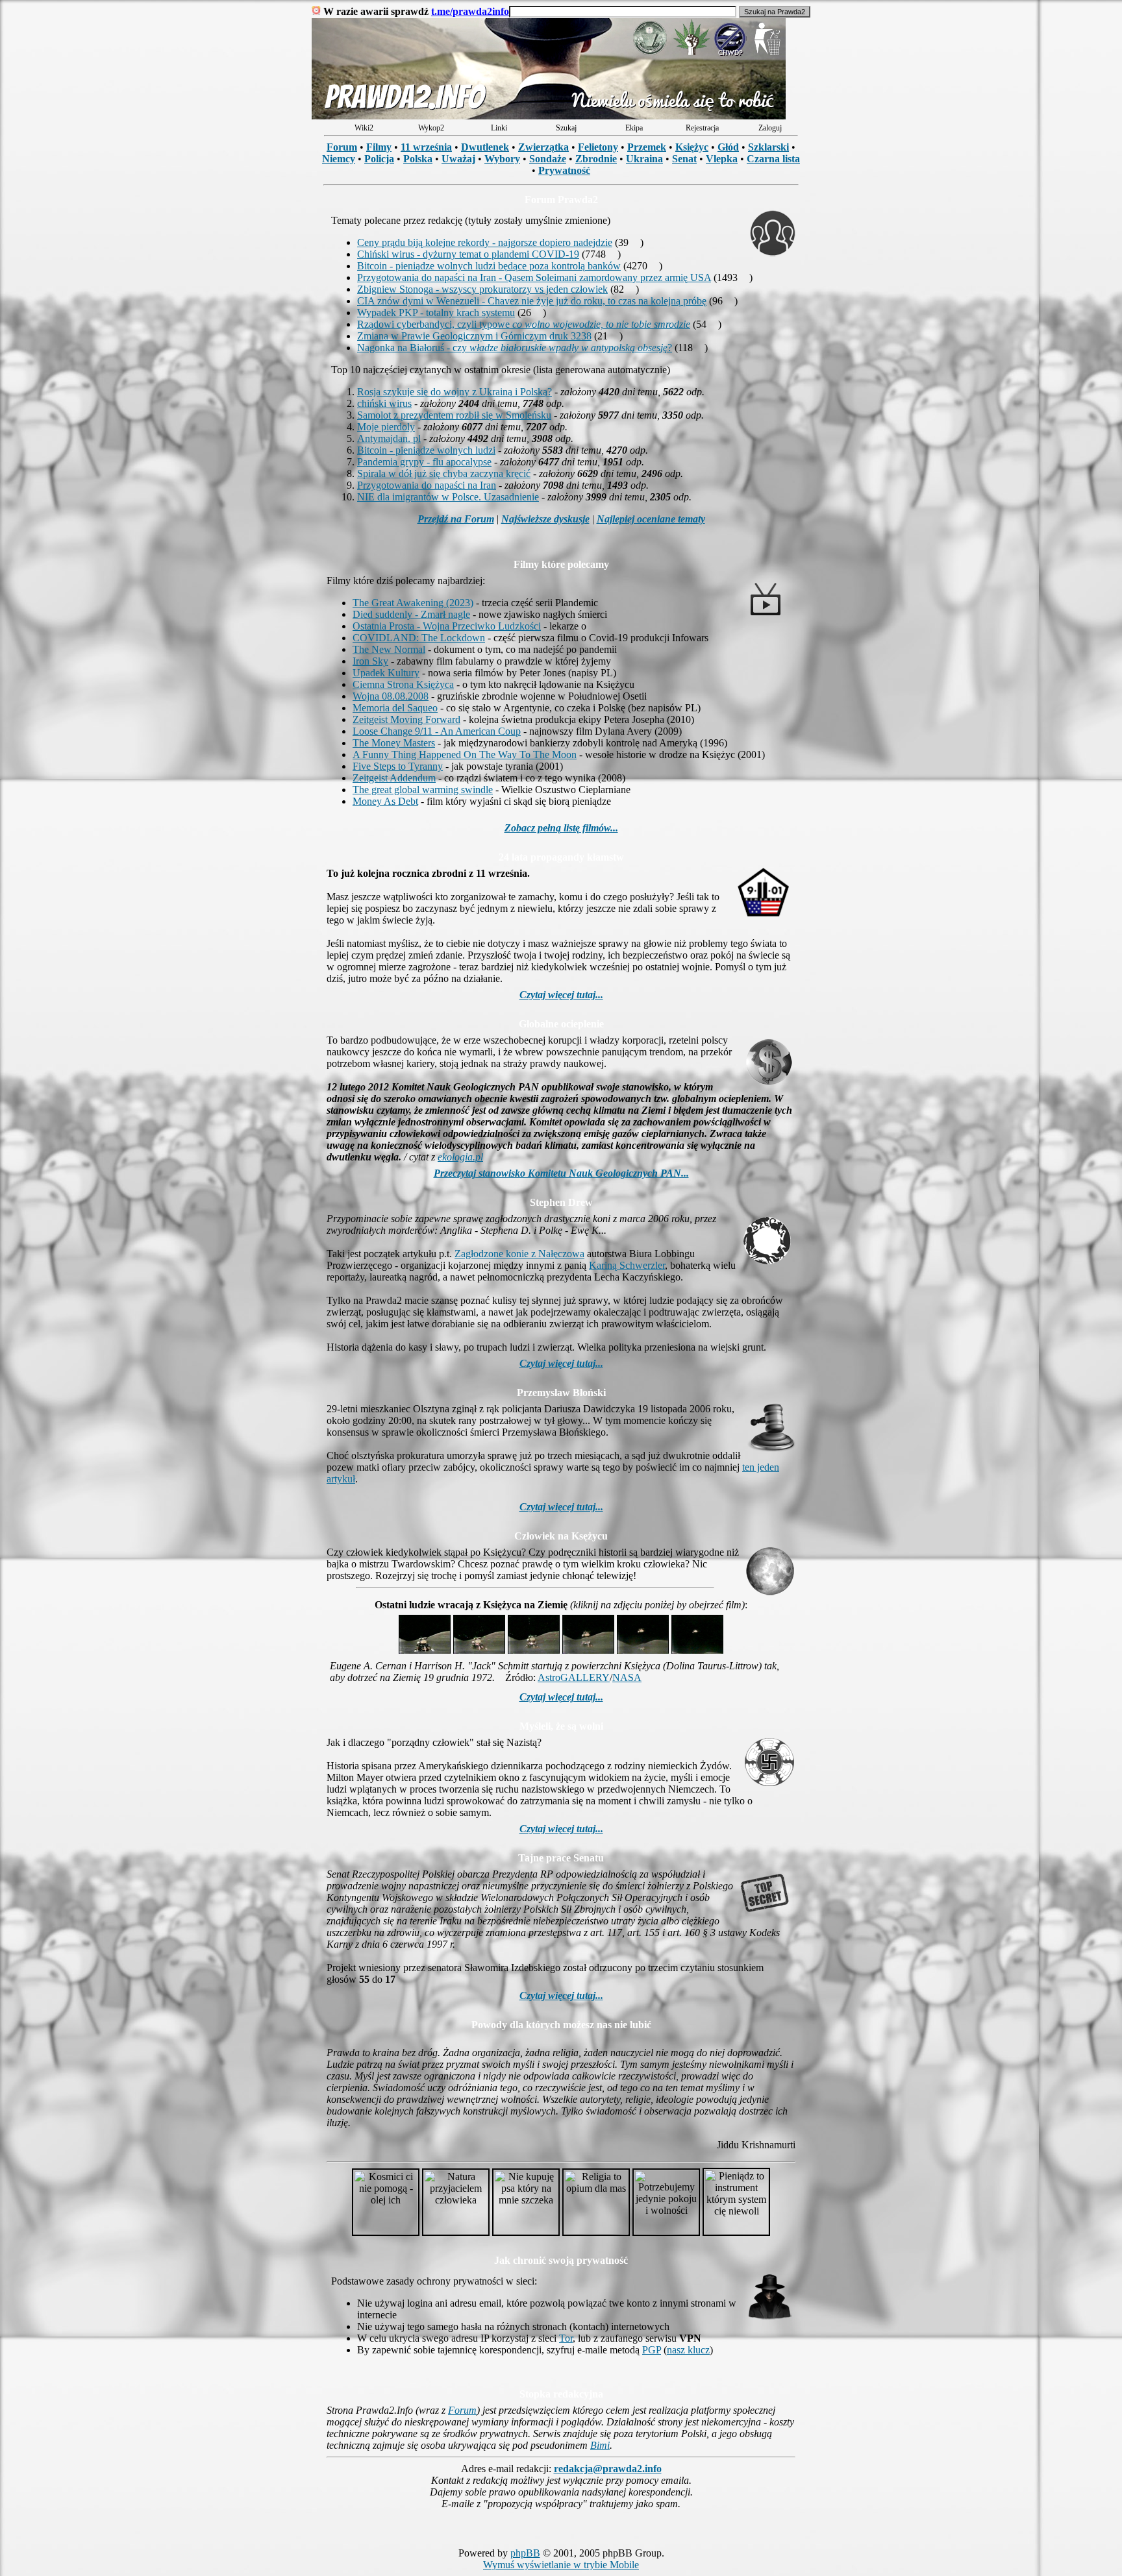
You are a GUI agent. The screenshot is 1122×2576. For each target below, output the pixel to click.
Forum (342, 147)
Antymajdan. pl (389, 438)
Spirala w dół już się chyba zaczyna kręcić (444, 473)
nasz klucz (688, 2350)
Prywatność (564, 170)
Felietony (598, 147)
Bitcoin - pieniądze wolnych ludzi (426, 450)
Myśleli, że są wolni (561, 1726)
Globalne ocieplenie (561, 1024)
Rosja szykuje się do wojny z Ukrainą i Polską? (455, 392)
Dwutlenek (485, 147)
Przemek (647, 147)
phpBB (525, 2553)
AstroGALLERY (574, 1677)
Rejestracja (702, 128)
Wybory (502, 159)
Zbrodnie (596, 159)
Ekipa (634, 128)
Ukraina (644, 159)
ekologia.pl (460, 1157)
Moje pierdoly (386, 427)
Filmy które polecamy (561, 564)
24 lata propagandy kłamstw (561, 857)
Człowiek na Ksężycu (561, 1536)
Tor (566, 2338)
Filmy (379, 147)
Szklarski (768, 147)
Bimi (600, 2445)
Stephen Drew (561, 1202)
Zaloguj (770, 128)
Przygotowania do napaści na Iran (427, 485)
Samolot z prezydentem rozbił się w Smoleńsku (454, 415)
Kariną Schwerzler (627, 1265)
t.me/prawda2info (470, 11)
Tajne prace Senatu (561, 1858)
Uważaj (458, 159)
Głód (728, 147)
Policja (379, 159)
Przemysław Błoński (561, 1392)
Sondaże (548, 159)
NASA (627, 1677)
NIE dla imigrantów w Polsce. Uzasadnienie (448, 497)
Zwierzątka (543, 147)
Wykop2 (431, 128)
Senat (684, 159)
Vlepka (722, 159)
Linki (499, 128)
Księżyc (692, 147)
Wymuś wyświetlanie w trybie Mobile (561, 2565)
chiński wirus (384, 403)
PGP (652, 2350)
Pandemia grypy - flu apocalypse (424, 462)
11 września (426, 147)
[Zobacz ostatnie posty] (549, 116)
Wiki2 (364, 128)
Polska (418, 159)
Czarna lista (773, 159)
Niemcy (339, 159)
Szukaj (566, 128)
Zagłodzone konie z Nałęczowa (519, 1254)
